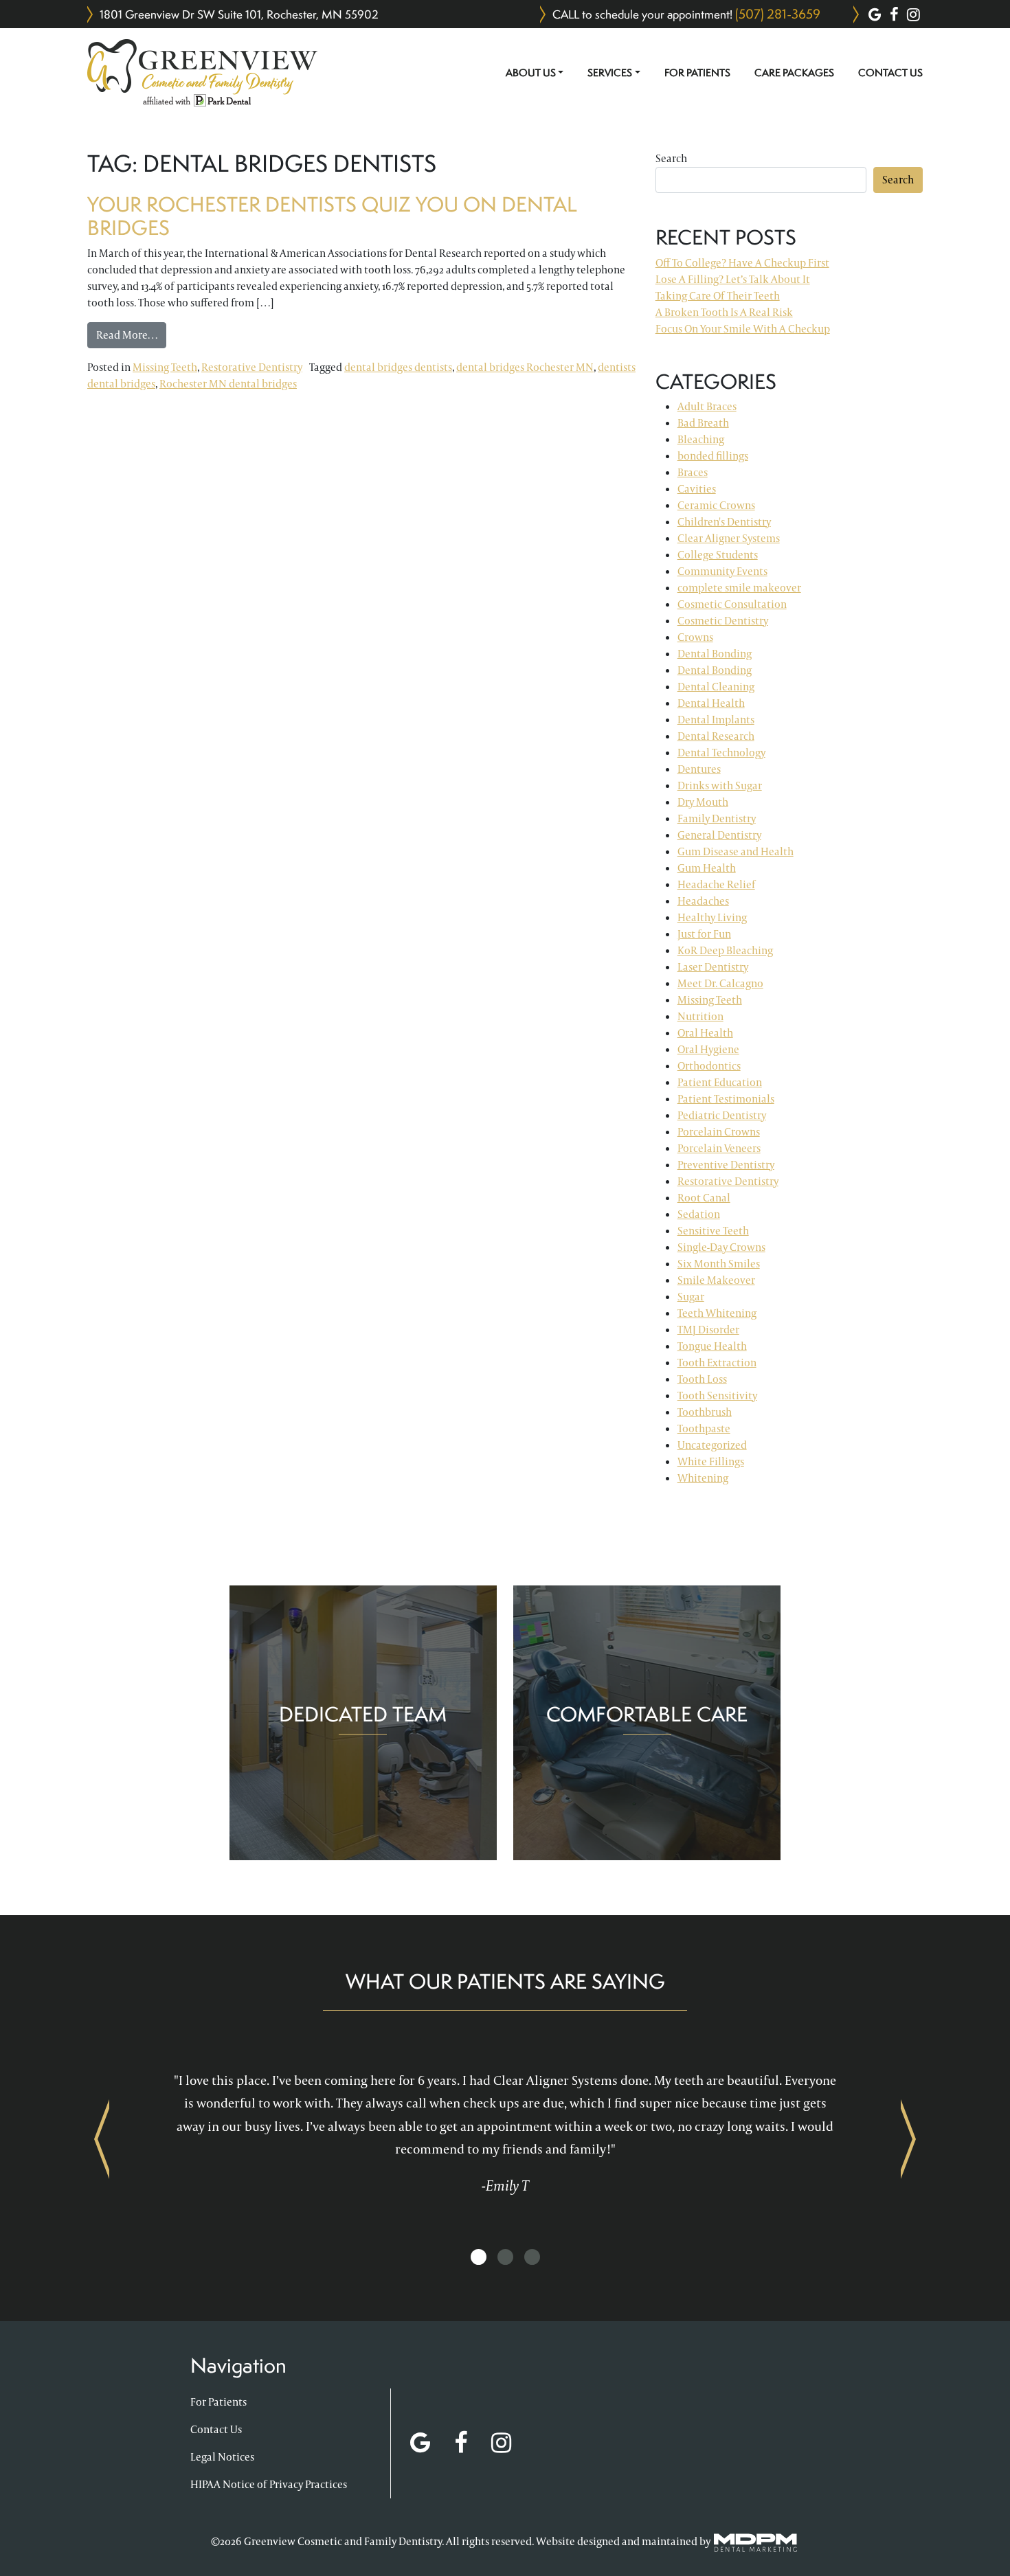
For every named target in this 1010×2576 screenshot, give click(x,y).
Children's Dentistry (724, 522)
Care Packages (794, 73)
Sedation (699, 1214)
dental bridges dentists (398, 367)
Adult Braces (707, 406)
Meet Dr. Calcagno (720, 983)
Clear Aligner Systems (729, 538)
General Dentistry (719, 835)
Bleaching (701, 439)
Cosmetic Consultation (732, 604)
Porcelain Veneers (719, 1148)
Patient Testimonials (726, 1099)
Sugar (691, 1297)
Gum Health (707, 868)
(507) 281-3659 (778, 14)
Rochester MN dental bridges (228, 384)
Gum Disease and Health (736, 851)
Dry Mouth (703, 802)
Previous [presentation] (102, 2138)
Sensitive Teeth (713, 1231)
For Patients (697, 73)
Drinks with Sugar (720, 786)
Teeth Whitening (717, 1313)
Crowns (695, 637)
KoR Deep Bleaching (725, 950)
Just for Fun (704, 934)
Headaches (703, 901)
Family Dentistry (717, 818)
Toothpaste (704, 1428)
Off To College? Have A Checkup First (742, 263)
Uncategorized (712, 1445)
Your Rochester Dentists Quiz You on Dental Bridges (332, 216)
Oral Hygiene (708, 1049)
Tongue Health (712, 1346)
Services (610, 73)
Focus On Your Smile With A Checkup (743, 329)
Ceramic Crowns (716, 505)
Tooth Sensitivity (717, 1396)
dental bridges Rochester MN (525, 367)
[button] (479, 2258)
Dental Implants (716, 720)
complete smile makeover (739, 588)
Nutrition (700, 1016)
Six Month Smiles (719, 1264)
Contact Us (890, 73)
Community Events (722, 571)
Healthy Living (712, 917)
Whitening (703, 1478)
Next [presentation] (908, 2138)
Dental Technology (721, 753)
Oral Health (705, 1033)
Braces (693, 472)
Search (671, 158)
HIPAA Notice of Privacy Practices (269, 2484)
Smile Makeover (716, 1280)
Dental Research (716, 736)
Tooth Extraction (717, 1363)
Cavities (697, 489)
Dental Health (711, 703)
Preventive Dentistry (726, 1165)
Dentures (699, 769)
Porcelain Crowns (719, 1132)
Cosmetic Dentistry (723, 621)
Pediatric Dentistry (722, 1115)
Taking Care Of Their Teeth (718, 296)
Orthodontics (709, 1066)
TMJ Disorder (708, 1330)
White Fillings (711, 1461)
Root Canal (704, 1198)
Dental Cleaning (716, 687)
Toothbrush (705, 1412)
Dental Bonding (715, 654)
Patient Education (720, 1082)
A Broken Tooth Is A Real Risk (724, 312)
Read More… (131, 335)
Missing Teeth (165, 367)
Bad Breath (703, 423)
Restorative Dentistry (252, 367)
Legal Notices (222, 2457)
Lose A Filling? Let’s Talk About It (733, 279)
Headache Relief (716, 884)
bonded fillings (713, 456)
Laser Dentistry (713, 967)
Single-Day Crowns (721, 1247)
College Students (718, 555)
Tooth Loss (702, 1379)
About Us (531, 73)
